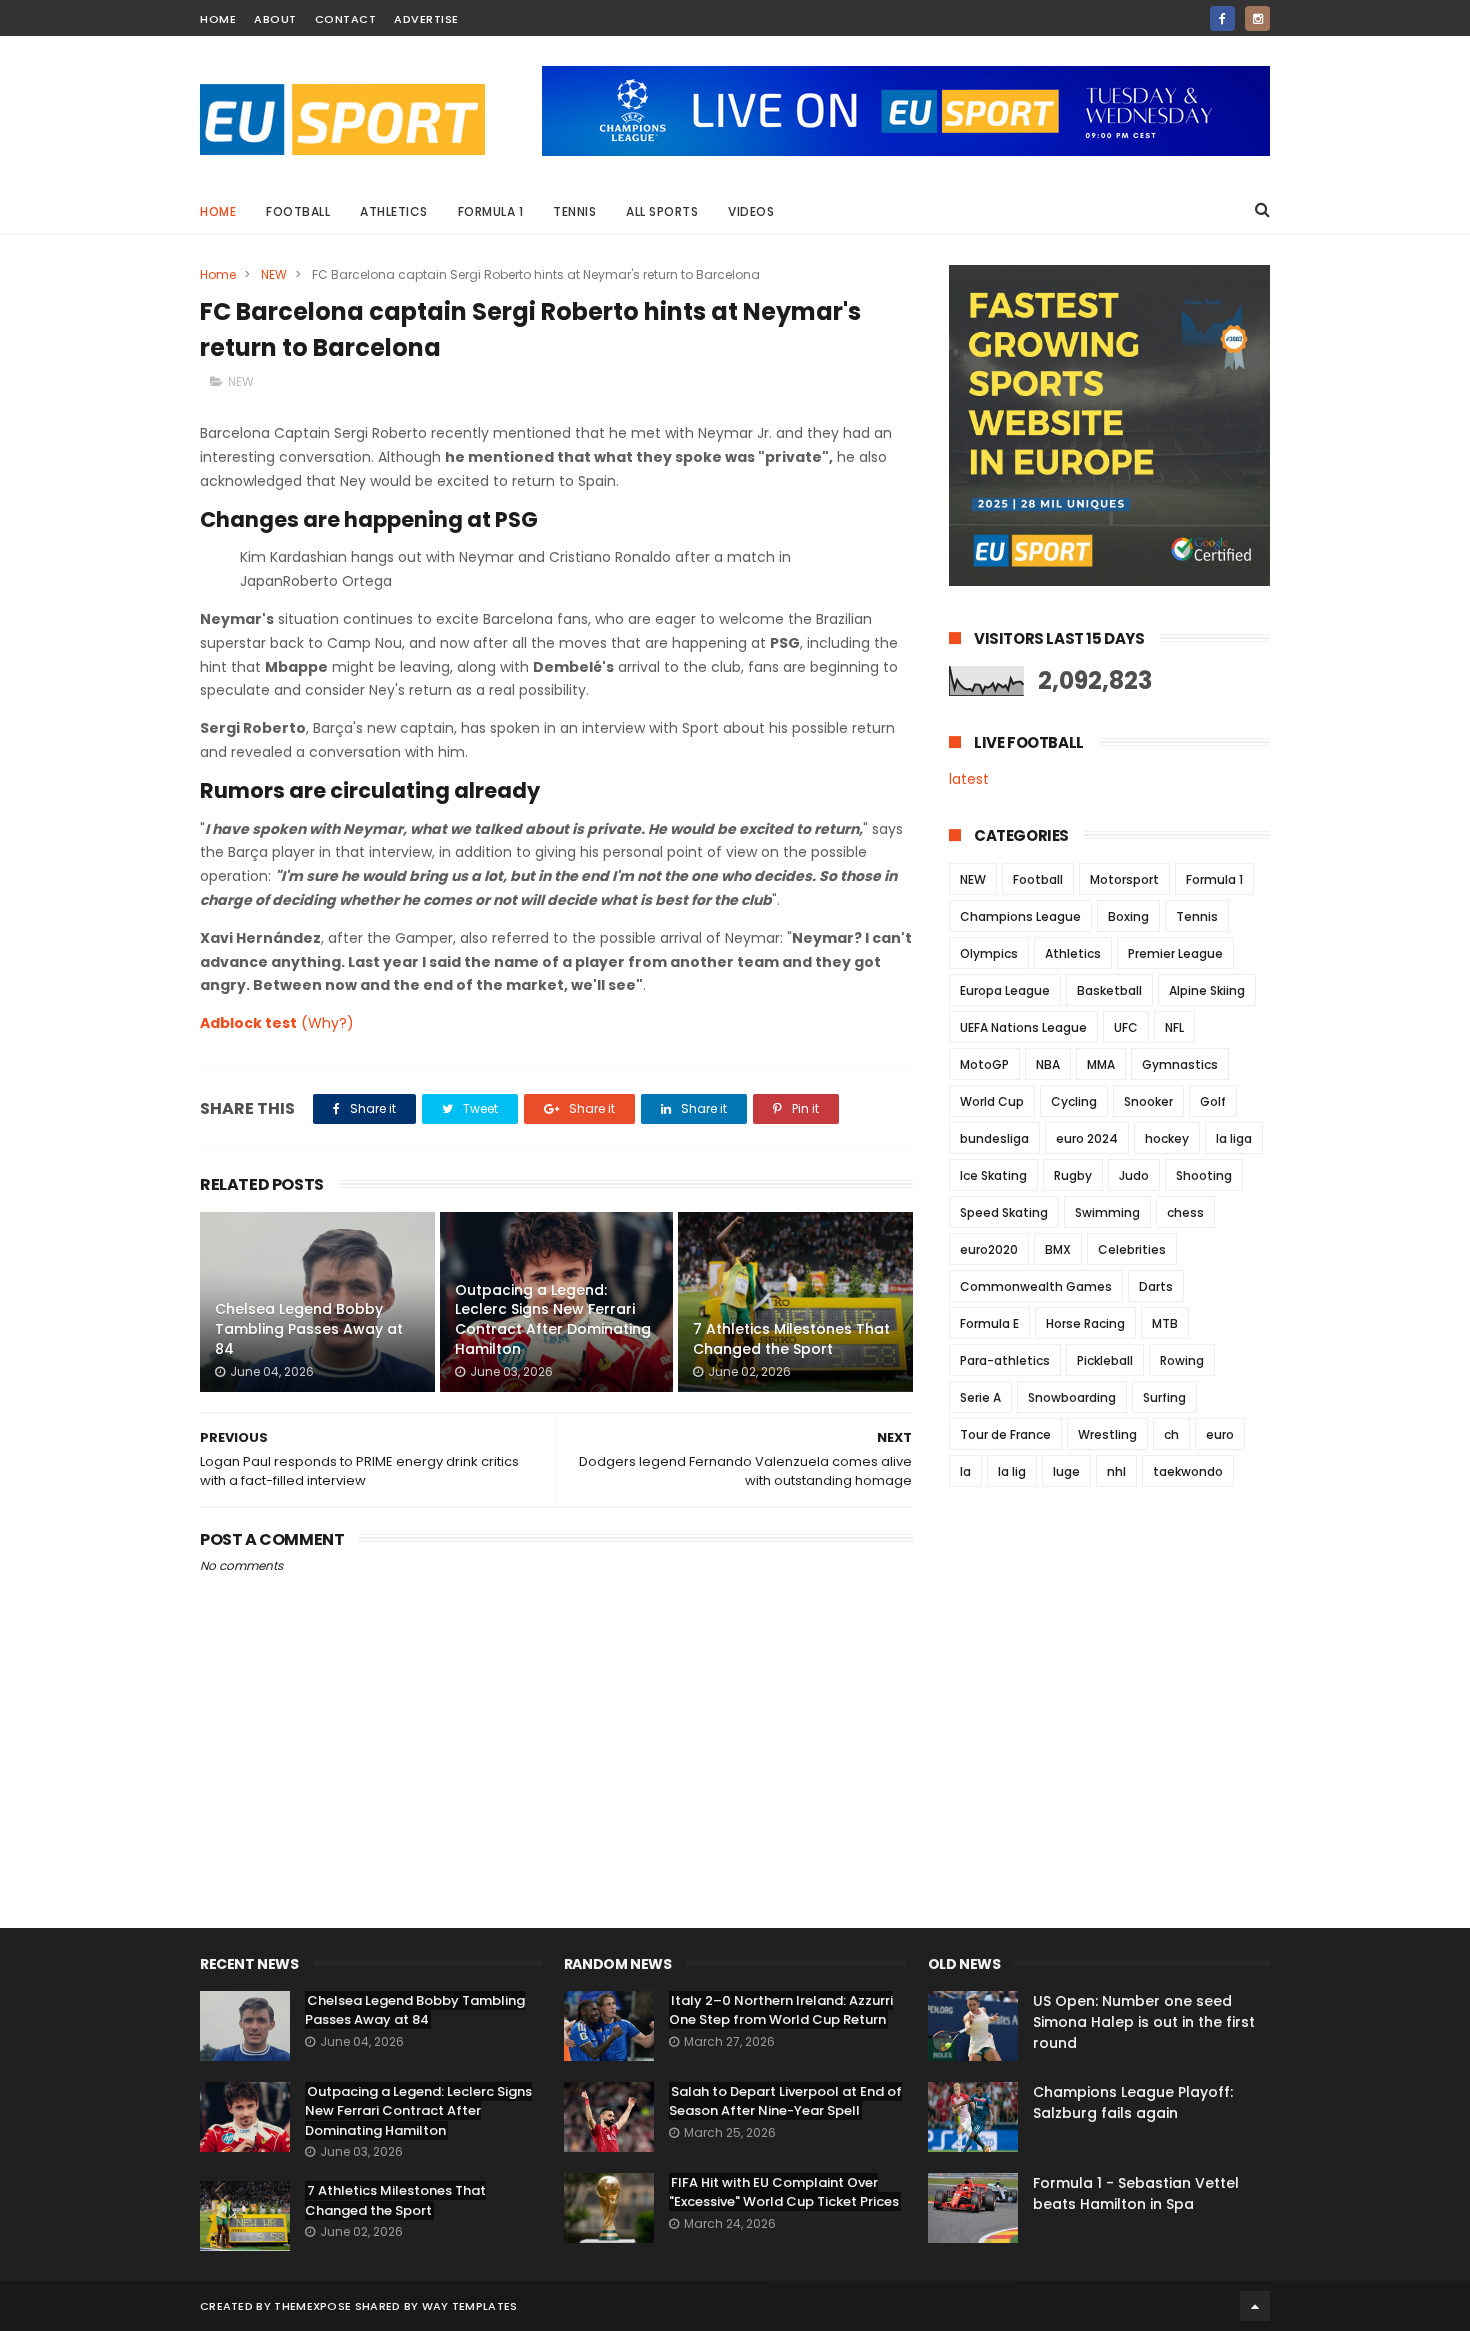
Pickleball (1105, 1360)
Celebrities (1132, 1249)
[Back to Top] (1255, 2306)
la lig (1012, 1471)
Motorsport (1124, 879)
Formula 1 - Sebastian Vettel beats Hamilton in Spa (1136, 2193)
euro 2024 (1087, 1138)
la (965, 1471)
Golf (1213, 1101)
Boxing (1128, 916)
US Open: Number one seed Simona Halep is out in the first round (1144, 2022)
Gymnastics (1180, 1064)
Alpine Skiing (1207, 990)
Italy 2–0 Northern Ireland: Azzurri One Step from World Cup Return (781, 2010)
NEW (274, 274)
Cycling (1074, 1101)
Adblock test (248, 1023)
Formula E (989, 1323)
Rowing (1182, 1360)
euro (1220, 1434)
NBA (1048, 1064)
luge (1066, 1471)
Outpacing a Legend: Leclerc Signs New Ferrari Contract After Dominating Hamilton (553, 1319)
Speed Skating (1004, 1212)
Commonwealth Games (1036, 1286)
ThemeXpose (312, 2306)
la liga (1234, 1138)
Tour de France (1005, 1434)
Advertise (426, 19)
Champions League (1020, 916)
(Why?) (327, 1023)
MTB (1165, 1323)
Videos (751, 211)
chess (1185, 1212)
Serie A (980, 1397)
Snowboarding (1072, 1397)
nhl (1116, 1471)
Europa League (1005, 990)
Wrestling (1107, 1434)
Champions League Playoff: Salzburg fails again (1133, 2102)
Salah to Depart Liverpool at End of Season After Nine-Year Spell (785, 2101)
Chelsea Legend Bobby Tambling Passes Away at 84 (309, 1328)
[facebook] (1222, 18)
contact (346, 19)
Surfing (1164, 1397)
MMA (1101, 1064)
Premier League (1175, 953)
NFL (1174, 1027)
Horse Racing (1085, 1323)
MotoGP (984, 1064)
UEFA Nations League (1023, 1027)
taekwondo (1188, 1471)
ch (1171, 1434)
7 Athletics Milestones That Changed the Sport (791, 1339)
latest (969, 779)
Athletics (394, 211)
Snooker (1148, 1101)
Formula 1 (491, 211)
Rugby (1073, 1175)
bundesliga (994, 1138)
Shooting (1204, 1175)
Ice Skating (993, 1175)
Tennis (574, 211)
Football (298, 211)
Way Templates (470, 2306)
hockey (1167, 1138)
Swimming (1107, 1212)
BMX (1058, 1249)
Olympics (989, 953)
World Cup (992, 1101)
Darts (1156, 1286)
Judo (1134, 1175)
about (275, 19)
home (218, 19)
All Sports (662, 211)
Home (218, 211)
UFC (1126, 1027)
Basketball (1109, 990)
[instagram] (1257, 18)
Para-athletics (1005, 1360)
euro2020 (989, 1249)
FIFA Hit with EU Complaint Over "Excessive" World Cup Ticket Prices (784, 2192)
